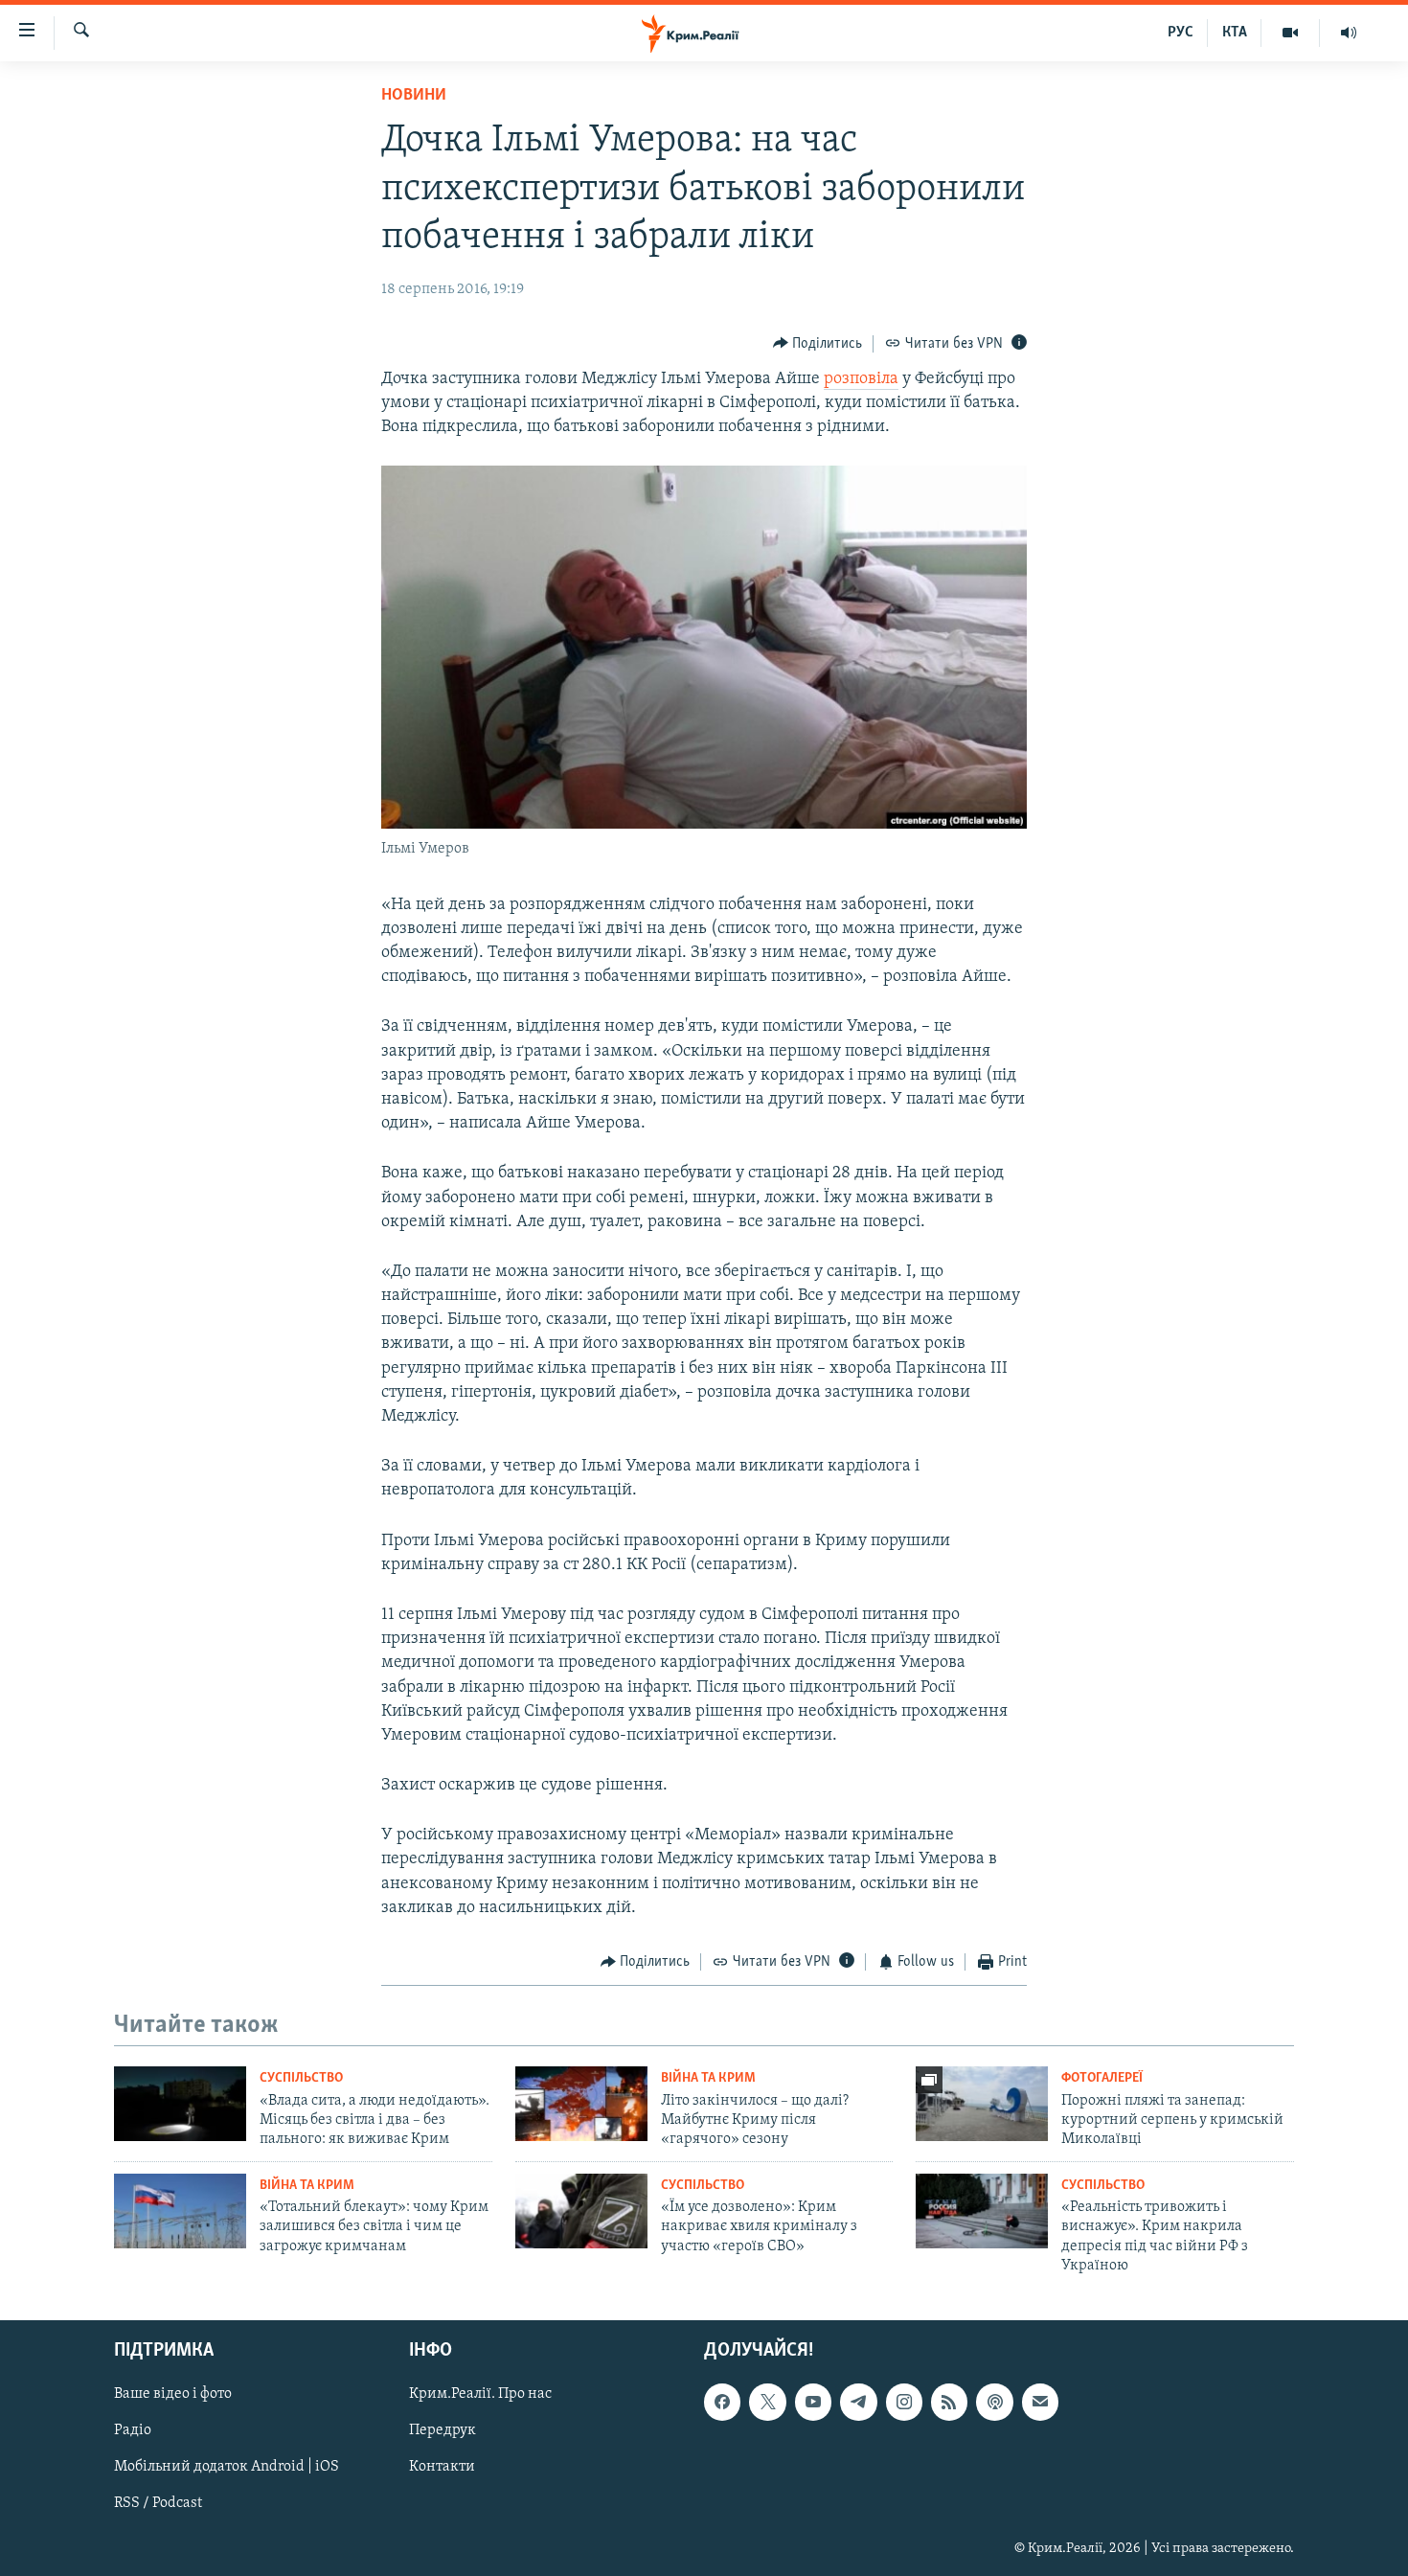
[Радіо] (1349, 33)
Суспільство (301, 2078)
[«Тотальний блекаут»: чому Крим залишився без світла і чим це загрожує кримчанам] (180, 2211)
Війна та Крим (708, 2078)
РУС (1181, 33)
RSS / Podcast (158, 2503)
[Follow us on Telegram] (858, 2402)
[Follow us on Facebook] (722, 2402)
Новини (414, 96)
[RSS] (949, 2402)
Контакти (442, 2467)
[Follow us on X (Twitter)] (767, 2402)
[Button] (818, 344)
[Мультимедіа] (1291, 33)
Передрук (443, 2430)
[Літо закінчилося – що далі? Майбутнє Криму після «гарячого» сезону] (581, 2104)
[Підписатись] (1040, 2402)
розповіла (861, 379)
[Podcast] (994, 2402)
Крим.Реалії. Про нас (480, 2394)
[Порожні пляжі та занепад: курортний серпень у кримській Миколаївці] (982, 2104)
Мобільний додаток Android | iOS (227, 2467)
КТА (1235, 33)
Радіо (133, 2430)
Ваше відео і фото (173, 2394)
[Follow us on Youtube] (813, 2402)
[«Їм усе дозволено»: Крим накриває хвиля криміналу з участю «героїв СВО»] (581, 2211)
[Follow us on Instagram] (904, 2402)
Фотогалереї (1102, 2078)
